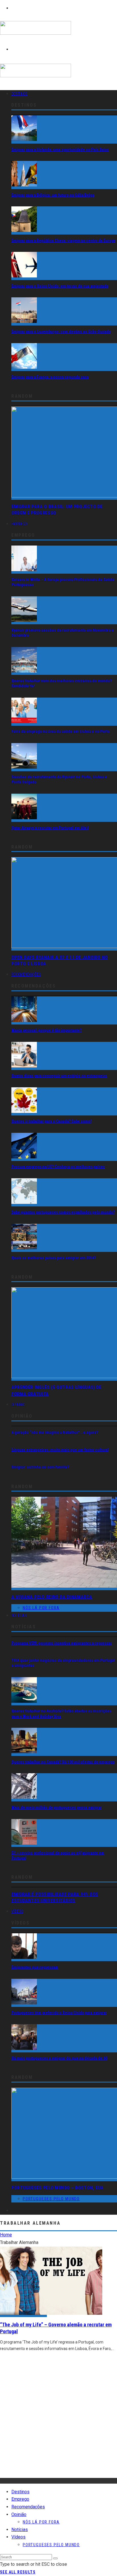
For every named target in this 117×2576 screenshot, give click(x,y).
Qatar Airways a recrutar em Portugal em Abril (50, 828)
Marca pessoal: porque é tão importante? (46, 1030)
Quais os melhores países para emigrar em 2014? (54, 1258)
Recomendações (26, 974)
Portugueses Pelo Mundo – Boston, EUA (58, 2188)
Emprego (19, 524)
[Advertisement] (58, 2419)
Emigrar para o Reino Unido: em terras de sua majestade (60, 286)
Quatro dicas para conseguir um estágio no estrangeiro (59, 1076)
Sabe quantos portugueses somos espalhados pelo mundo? (63, 1212)
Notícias (19, 1615)
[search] (55, 2558)
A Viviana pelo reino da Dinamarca (52, 1597)
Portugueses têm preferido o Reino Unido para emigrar (59, 2013)
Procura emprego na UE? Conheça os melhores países (58, 1167)
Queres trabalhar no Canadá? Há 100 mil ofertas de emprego (63, 1762)
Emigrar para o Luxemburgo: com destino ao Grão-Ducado (61, 331)
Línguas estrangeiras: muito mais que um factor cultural (60, 1450)
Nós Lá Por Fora (41, 1608)
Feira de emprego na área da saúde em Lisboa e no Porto (60, 731)
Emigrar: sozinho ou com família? (40, 1467)
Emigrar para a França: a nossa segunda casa (50, 377)
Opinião (18, 1405)
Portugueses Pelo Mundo (51, 2199)
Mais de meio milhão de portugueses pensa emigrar (57, 1807)
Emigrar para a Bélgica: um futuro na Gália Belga (53, 195)
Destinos (19, 94)
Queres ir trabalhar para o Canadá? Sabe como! (51, 1121)
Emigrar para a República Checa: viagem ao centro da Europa (63, 240)
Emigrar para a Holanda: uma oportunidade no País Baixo (60, 150)
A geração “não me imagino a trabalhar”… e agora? (55, 1432)
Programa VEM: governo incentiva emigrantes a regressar (61, 1643)
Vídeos (17, 1911)
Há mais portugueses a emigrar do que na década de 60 (59, 2058)
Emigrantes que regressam (35, 1967)
